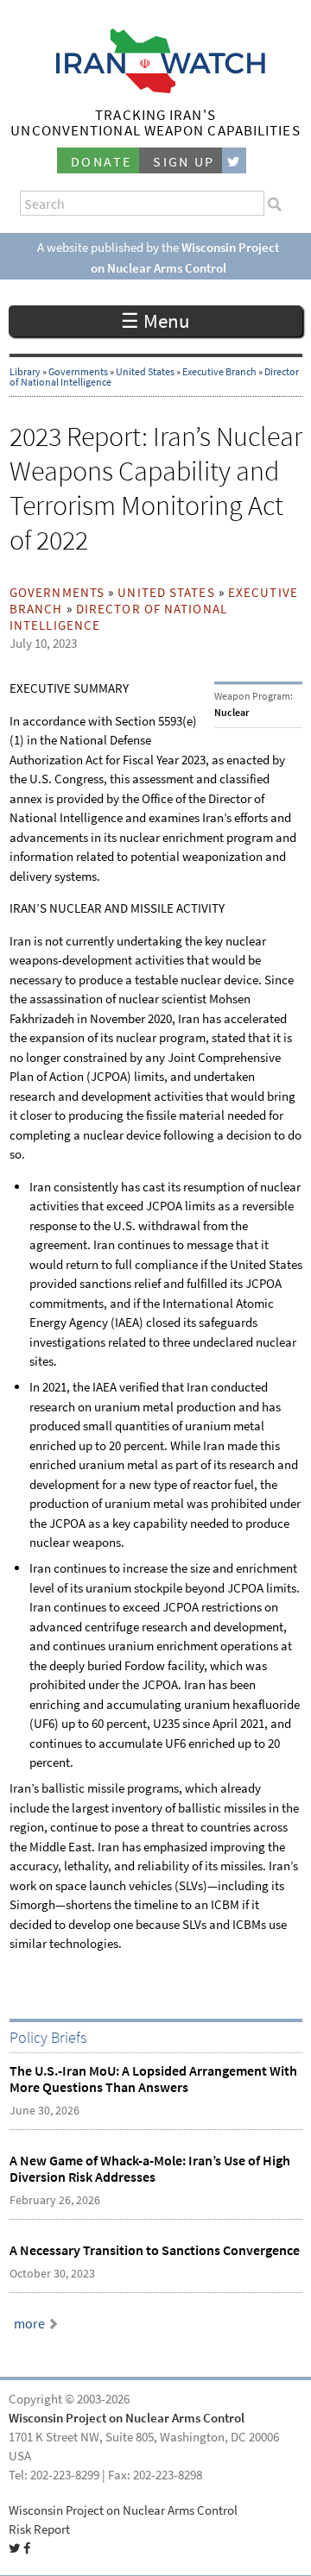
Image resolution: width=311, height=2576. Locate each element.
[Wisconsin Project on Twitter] (234, 161)
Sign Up (184, 162)
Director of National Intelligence (118, 617)
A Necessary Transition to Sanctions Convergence (155, 2250)
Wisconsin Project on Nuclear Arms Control (127, 2418)
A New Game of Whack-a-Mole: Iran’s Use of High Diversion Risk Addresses (150, 2169)
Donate (101, 162)
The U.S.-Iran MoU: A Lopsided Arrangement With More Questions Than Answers (153, 2079)
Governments (78, 372)
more (29, 2324)
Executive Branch (219, 372)
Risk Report (39, 2529)
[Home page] (156, 88)
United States (145, 372)
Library (25, 372)
